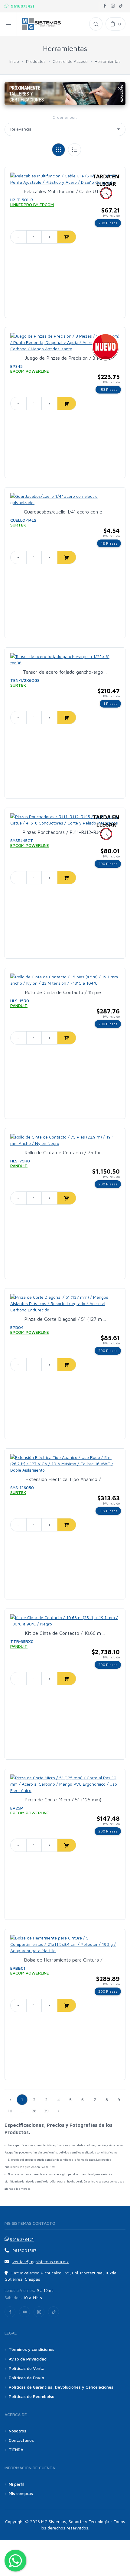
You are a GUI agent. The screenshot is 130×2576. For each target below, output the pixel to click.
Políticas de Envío (26, 2378)
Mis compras (21, 2493)
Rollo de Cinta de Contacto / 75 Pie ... (65, 1152)
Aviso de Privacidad (28, 2359)
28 (34, 2111)
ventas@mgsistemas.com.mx (41, 2262)
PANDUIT (19, 1005)
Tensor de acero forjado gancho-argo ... (65, 672)
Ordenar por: (65, 117)
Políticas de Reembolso (32, 2396)
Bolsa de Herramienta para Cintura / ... (65, 1960)
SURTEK (18, 525)
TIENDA (16, 2450)
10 (10, 2111)
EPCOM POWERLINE (30, 371)
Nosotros (18, 2431)
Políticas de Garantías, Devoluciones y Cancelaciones (61, 2387)
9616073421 (21, 6)
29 (46, 2111)
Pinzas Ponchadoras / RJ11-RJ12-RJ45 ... (65, 832)
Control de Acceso (70, 61)
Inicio (14, 61)
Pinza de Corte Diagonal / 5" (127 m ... (65, 1319)
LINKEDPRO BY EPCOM (32, 204)
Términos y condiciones (32, 2349)
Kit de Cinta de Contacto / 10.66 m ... (65, 1633)
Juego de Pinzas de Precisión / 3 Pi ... (65, 358)
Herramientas (108, 61)
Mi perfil (16, 2484)
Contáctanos (21, 2440)
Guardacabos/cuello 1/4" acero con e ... (65, 512)
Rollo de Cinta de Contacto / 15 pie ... (65, 992)
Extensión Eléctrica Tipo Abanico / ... (65, 1479)
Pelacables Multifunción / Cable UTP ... (65, 191)
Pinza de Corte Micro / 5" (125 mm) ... (65, 1800)
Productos (36, 61)
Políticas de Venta (27, 2368)
